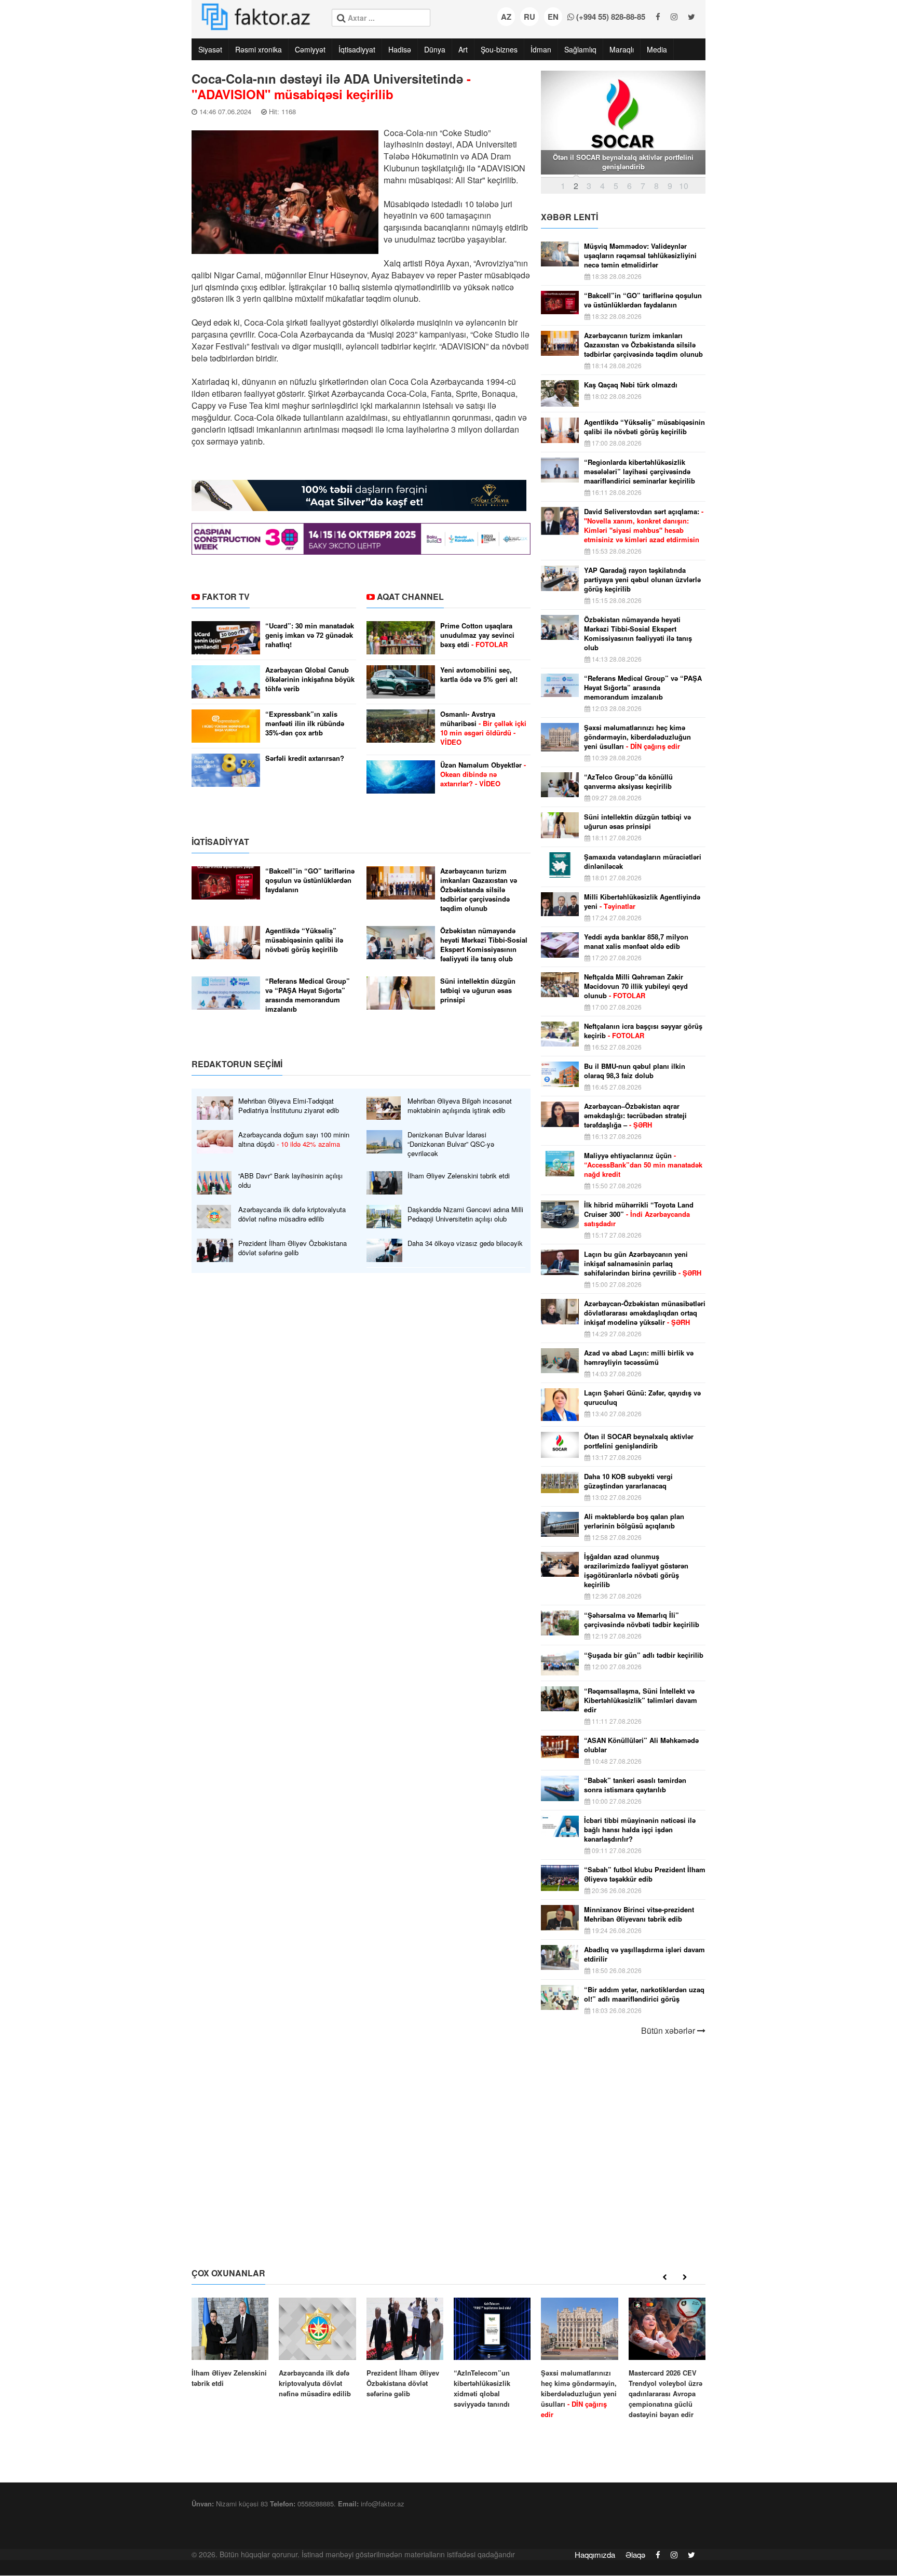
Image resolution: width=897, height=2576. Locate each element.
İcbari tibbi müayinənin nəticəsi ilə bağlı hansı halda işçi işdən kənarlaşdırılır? (640, 1830)
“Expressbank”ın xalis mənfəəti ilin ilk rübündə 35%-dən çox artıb (305, 723)
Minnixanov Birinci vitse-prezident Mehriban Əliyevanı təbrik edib (639, 1914)
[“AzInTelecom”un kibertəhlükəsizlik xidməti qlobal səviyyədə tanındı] (492, 2353)
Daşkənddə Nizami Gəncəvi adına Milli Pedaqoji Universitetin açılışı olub (465, 1214)
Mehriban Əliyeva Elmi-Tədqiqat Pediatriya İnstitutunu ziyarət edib (289, 1106)
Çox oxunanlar (228, 2273)
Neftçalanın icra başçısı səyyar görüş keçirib (643, 1031)
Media (657, 49)
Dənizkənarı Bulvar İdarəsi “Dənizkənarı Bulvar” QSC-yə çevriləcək (451, 1144)
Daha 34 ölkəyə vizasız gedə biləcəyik (465, 1243)
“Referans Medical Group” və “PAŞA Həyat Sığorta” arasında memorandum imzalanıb (308, 995)
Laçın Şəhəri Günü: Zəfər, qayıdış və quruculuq (642, 1398)
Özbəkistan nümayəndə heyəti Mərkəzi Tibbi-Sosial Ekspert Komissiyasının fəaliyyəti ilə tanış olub (484, 945)
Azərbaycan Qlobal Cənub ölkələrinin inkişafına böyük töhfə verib (310, 679)
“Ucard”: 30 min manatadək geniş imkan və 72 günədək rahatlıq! (310, 635)
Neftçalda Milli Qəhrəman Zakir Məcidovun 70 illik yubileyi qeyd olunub (636, 986)
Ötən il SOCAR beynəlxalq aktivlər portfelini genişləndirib (639, 1441)
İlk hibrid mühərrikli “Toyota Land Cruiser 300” (639, 1214)
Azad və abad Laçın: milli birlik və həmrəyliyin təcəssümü (639, 1358)
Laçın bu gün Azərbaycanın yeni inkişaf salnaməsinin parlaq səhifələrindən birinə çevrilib (643, 1264)
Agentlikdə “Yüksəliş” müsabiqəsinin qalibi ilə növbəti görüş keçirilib (304, 940)
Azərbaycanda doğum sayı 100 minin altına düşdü (294, 1139)
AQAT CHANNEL (410, 596)
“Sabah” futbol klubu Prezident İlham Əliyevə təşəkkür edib (645, 1874)
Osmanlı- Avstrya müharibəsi (483, 728)
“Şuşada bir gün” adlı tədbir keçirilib (644, 1655)
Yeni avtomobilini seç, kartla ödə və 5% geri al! (479, 675)
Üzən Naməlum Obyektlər (483, 774)
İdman (541, 49)
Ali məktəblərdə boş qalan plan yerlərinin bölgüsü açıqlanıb (634, 1521)
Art (463, 49)
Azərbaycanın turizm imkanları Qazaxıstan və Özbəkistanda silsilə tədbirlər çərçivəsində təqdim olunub (479, 890)
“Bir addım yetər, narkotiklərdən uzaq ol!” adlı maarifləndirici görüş (644, 1994)
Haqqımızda (595, 2554)
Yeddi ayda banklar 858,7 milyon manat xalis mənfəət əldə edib (636, 942)
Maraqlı (622, 49)
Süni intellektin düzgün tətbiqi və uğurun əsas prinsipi (478, 990)
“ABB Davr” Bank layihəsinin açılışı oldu (290, 1180)
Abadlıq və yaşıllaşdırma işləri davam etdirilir (644, 1954)
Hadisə (400, 49)
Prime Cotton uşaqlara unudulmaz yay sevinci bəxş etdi (477, 635)
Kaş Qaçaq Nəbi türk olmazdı (631, 385)
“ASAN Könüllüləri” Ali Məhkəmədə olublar (641, 1745)
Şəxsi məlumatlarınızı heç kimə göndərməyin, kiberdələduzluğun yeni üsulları (637, 737)
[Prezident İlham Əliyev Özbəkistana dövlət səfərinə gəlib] (405, 2348)
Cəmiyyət (310, 49)
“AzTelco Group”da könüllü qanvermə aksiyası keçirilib (628, 782)
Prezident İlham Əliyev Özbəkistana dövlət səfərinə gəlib (293, 1248)
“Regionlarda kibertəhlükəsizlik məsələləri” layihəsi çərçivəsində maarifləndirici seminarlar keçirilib (640, 472)
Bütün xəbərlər (669, 2031)
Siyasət (210, 49)
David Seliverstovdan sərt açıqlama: (644, 526)
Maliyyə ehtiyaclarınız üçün (643, 1165)
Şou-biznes (499, 49)
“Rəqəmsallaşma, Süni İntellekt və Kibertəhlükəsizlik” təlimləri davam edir (641, 1700)
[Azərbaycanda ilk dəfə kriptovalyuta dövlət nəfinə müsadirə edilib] (317, 2348)
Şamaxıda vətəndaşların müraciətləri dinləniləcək (643, 862)
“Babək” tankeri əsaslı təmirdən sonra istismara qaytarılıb (635, 1785)
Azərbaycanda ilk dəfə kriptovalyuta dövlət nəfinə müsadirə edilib (292, 1214)
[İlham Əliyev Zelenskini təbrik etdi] (230, 2343)
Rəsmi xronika (259, 49)
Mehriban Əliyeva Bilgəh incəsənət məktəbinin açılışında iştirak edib (460, 1106)
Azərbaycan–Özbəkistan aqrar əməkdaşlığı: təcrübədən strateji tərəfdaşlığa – (635, 1116)
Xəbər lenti (569, 217)
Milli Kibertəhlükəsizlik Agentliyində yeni (642, 902)
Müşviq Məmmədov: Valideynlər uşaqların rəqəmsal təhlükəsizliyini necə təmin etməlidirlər (640, 256)
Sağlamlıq (580, 49)
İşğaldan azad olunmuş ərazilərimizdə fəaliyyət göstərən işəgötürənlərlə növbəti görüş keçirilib (636, 1571)
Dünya (435, 49)
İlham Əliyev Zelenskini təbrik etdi (459, 1176)
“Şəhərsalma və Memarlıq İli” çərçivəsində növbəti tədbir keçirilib (642, 1620)
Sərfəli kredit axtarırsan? (305, 758)
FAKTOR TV (226, 596)
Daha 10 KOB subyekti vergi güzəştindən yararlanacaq (628, 1481)
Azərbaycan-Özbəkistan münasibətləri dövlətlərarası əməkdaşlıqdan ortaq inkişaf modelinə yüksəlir (645, 1313)
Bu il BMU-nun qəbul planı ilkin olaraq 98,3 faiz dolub (635, 1071)
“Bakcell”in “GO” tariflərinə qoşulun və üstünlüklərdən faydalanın (310, 880)
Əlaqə (635, 2554)
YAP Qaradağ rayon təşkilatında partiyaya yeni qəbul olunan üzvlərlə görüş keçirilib (642, 580)
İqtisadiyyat (357, 49)
